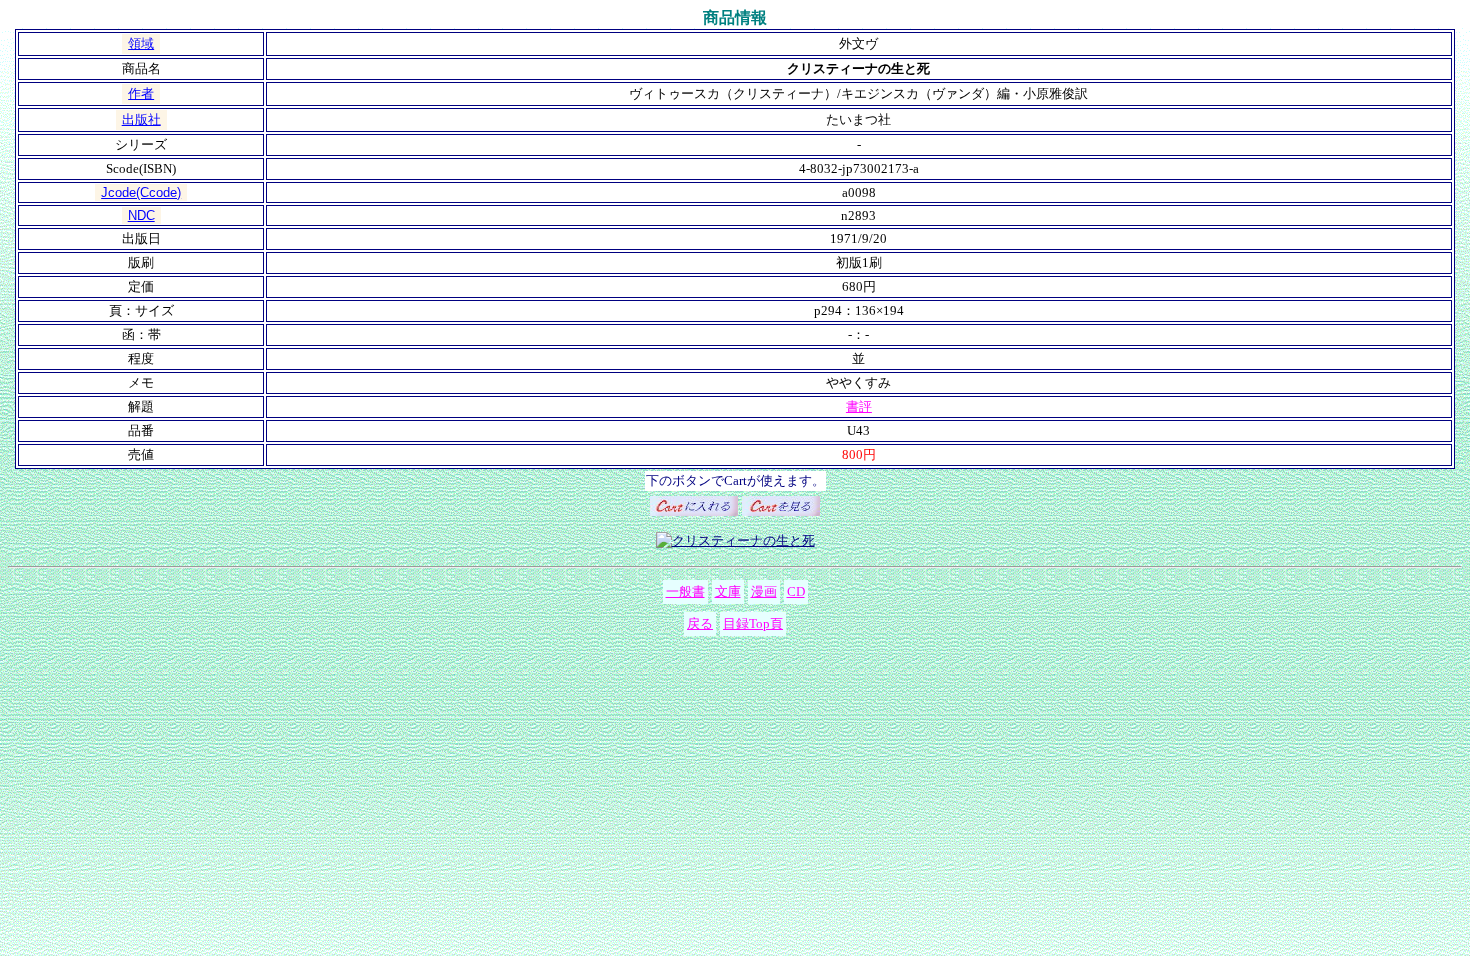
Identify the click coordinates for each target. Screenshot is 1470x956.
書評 (859, 406)
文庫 (728, 591)
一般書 (685, 591)
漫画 (764, 591)
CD (796, 591)
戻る (700, 623)
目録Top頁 (753, 623)
